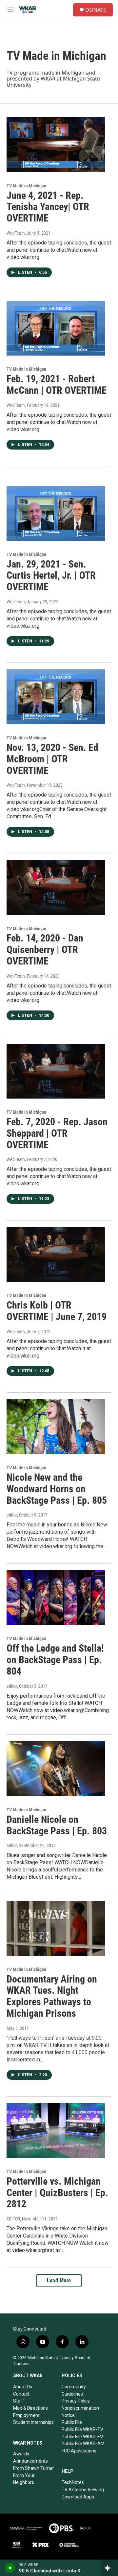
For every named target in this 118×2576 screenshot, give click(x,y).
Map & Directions (30, 2408)
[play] (10, 2568)
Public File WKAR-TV (82, 2429)
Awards (21, 2454)
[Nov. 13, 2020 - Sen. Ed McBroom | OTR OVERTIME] (56, 697)
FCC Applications (79, 2451)
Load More (59, 2280)
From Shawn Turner (34, 2468)
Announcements (30, 2461)
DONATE (96, 10)
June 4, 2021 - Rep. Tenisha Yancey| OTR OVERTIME (48, 207)
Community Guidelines (74, 2390)
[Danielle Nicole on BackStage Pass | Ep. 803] (56, 1769)
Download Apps (78, 2497)
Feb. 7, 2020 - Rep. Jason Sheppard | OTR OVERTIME (57, 1133)
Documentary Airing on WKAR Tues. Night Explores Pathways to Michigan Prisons (52, 1996)
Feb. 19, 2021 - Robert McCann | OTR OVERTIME (57, 384)
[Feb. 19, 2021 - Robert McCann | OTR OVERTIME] (56, 328)
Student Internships (33, 2422)
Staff (19, 2401)
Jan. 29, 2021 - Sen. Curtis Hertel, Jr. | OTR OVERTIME (51, 576)
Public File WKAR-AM (83, 2444)
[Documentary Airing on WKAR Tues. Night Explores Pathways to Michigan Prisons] (56, 1928)
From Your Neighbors (24, 2479)
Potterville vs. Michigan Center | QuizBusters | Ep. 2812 (57, 2193)
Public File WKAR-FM (83, 2437)
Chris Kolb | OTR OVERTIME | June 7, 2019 (57, 1311)
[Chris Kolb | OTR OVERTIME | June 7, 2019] (56, 1254)
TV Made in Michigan (26, 186)
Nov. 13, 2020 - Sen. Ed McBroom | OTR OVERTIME (52, 759)
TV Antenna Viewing (83, 2490)
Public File (72, 2422)
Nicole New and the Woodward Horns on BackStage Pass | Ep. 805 (57, 1489)
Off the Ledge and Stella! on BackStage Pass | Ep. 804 (55, 1660)
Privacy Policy (76, 2401)
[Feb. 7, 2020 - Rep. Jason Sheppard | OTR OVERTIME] (56, 1071)
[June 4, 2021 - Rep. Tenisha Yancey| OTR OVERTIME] (56, 144)
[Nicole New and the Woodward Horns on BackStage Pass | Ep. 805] (56, 1427)
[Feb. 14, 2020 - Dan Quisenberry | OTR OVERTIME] (56, 887)
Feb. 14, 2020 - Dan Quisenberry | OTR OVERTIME (45, 950)
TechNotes (73, 2482)
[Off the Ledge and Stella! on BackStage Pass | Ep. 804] (56, 1598)
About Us (23, 2387)
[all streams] (109, 2568)
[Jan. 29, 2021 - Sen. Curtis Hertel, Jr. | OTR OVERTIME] (56, 513)
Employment (26, 2415)
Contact (21, 2394)
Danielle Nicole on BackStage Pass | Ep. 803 (57, 1825)
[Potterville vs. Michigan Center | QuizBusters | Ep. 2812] (56, 2131)
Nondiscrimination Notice (80, 2412)
